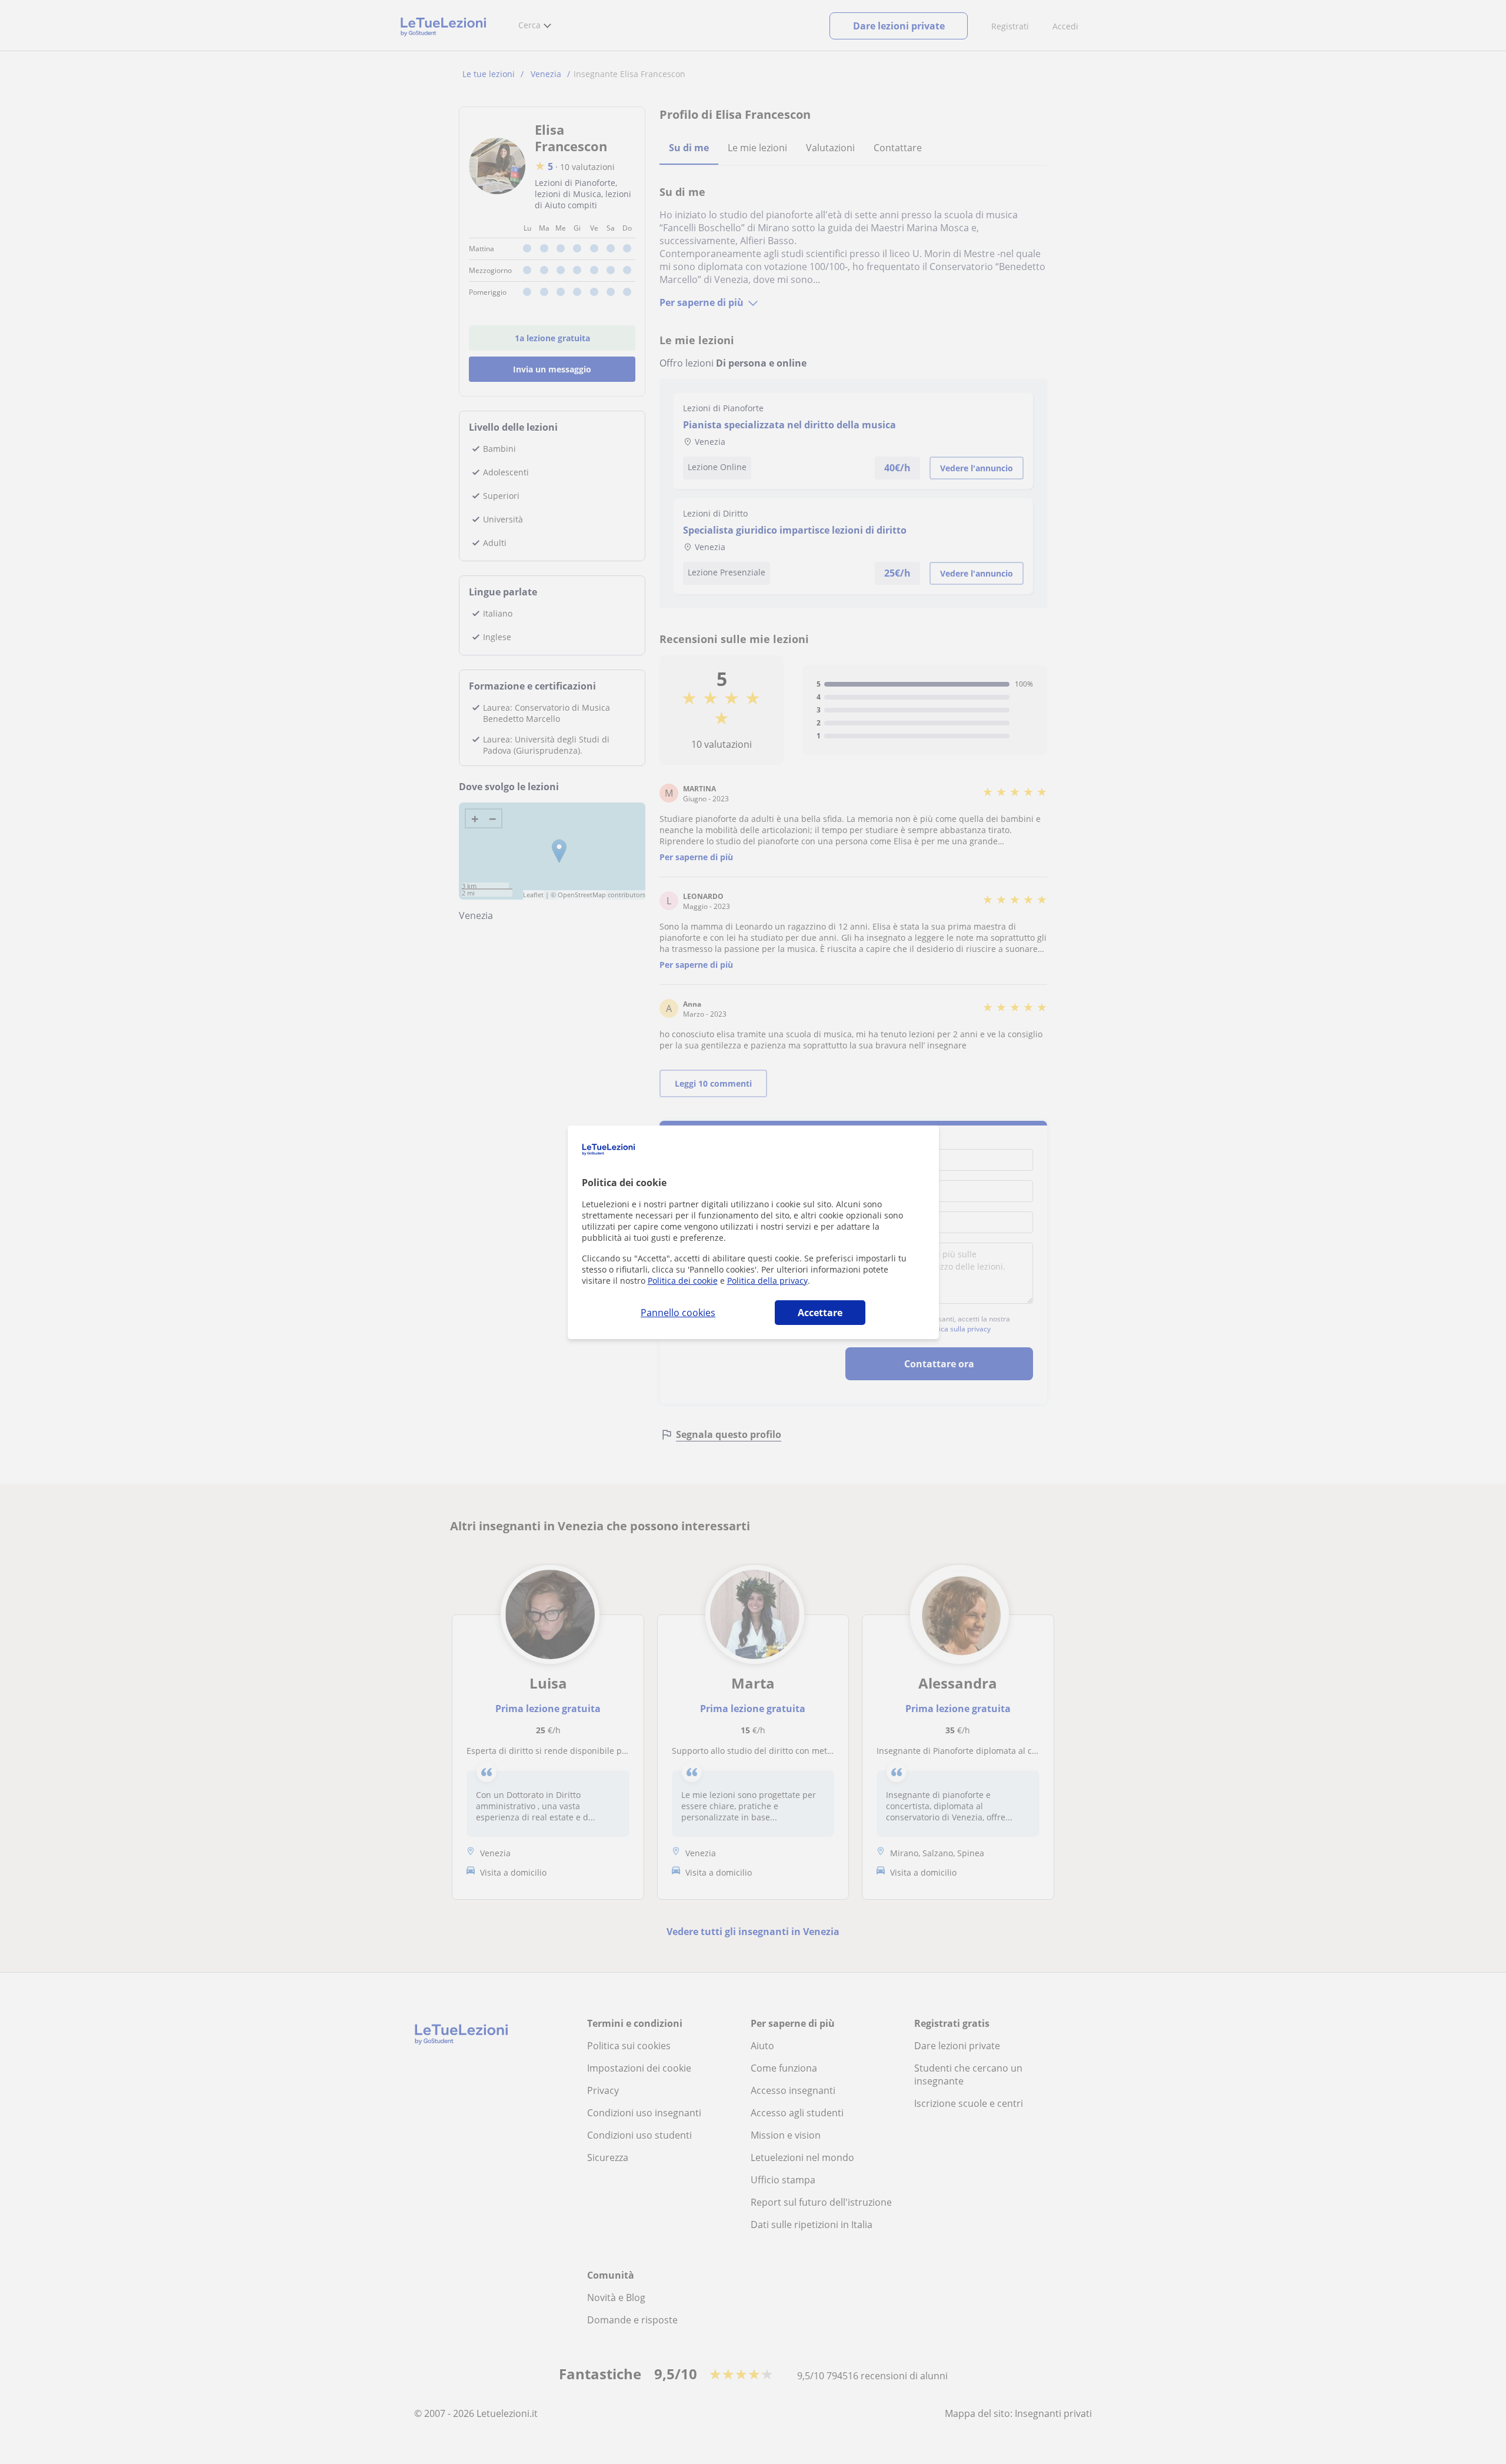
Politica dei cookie (683, 1281)
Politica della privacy (767, 1281)
